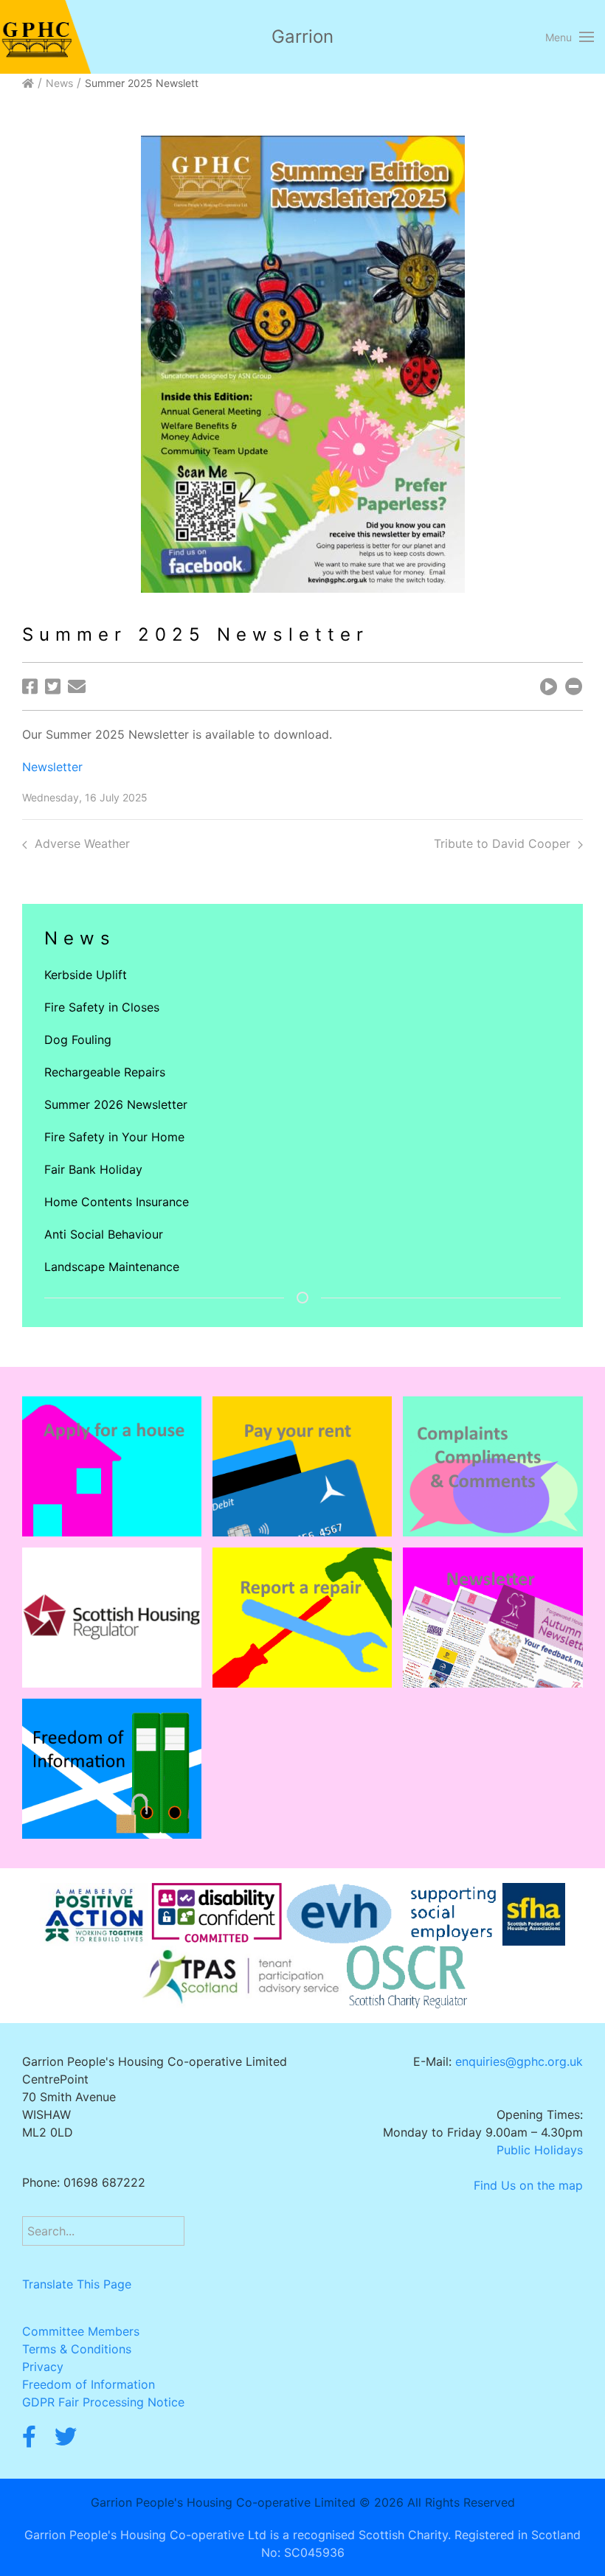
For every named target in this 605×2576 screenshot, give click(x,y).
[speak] (549, 686)
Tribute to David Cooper (502, 843)
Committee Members (81, 2331)
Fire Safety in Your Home (114, 1137)
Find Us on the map (528, 2185)
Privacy (43, 2367)
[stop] (574, 686)
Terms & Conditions (77, 2349)
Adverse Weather (82, 843)
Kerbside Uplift (86, 975)
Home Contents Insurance (117, 1202)
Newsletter (52, 767)
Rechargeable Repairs (105, 1072)
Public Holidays (540, 2150)
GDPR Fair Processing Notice (103, 2402)
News (59, 83)
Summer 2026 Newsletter (116, 1104)
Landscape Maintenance (112, 1267)
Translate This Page (77, 2284)
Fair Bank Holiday (93, 1169)
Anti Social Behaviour (104, 1234)
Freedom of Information (89, 2384)
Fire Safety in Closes (102, 1007)
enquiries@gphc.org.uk (519, 2061)
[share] (30, 686)
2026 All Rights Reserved (445, 2502)
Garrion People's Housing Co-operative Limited (223, 2502)
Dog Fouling (78, 1040)
